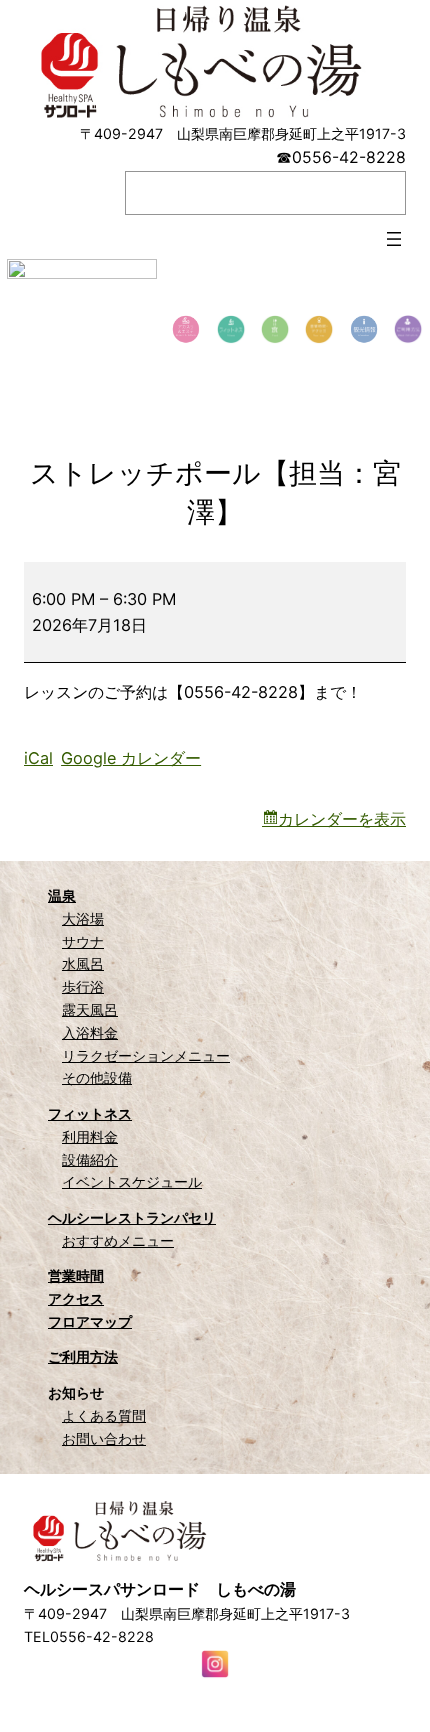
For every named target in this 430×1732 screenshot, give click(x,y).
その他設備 (97, 1077)
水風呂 (83, 963)
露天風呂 (90, 1009)
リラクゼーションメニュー (146, 1055)
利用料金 (90, 1136)
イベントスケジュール (132, 1181)
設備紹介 (90, 1159)
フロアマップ (90, 1321)
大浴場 (83, 918)
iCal (38, 758)
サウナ (83, 941)
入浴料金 (90, 1032)
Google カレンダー (131, 758)
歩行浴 (83, 986)
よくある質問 (104, 1415)
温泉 (62, 895)
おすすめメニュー (118, 1240)
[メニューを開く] (394, 239)
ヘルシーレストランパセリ (132, 1217)
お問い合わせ (104, 1438)
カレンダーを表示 (342, 819)
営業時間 (76, 1275)
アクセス (76, 1298)
